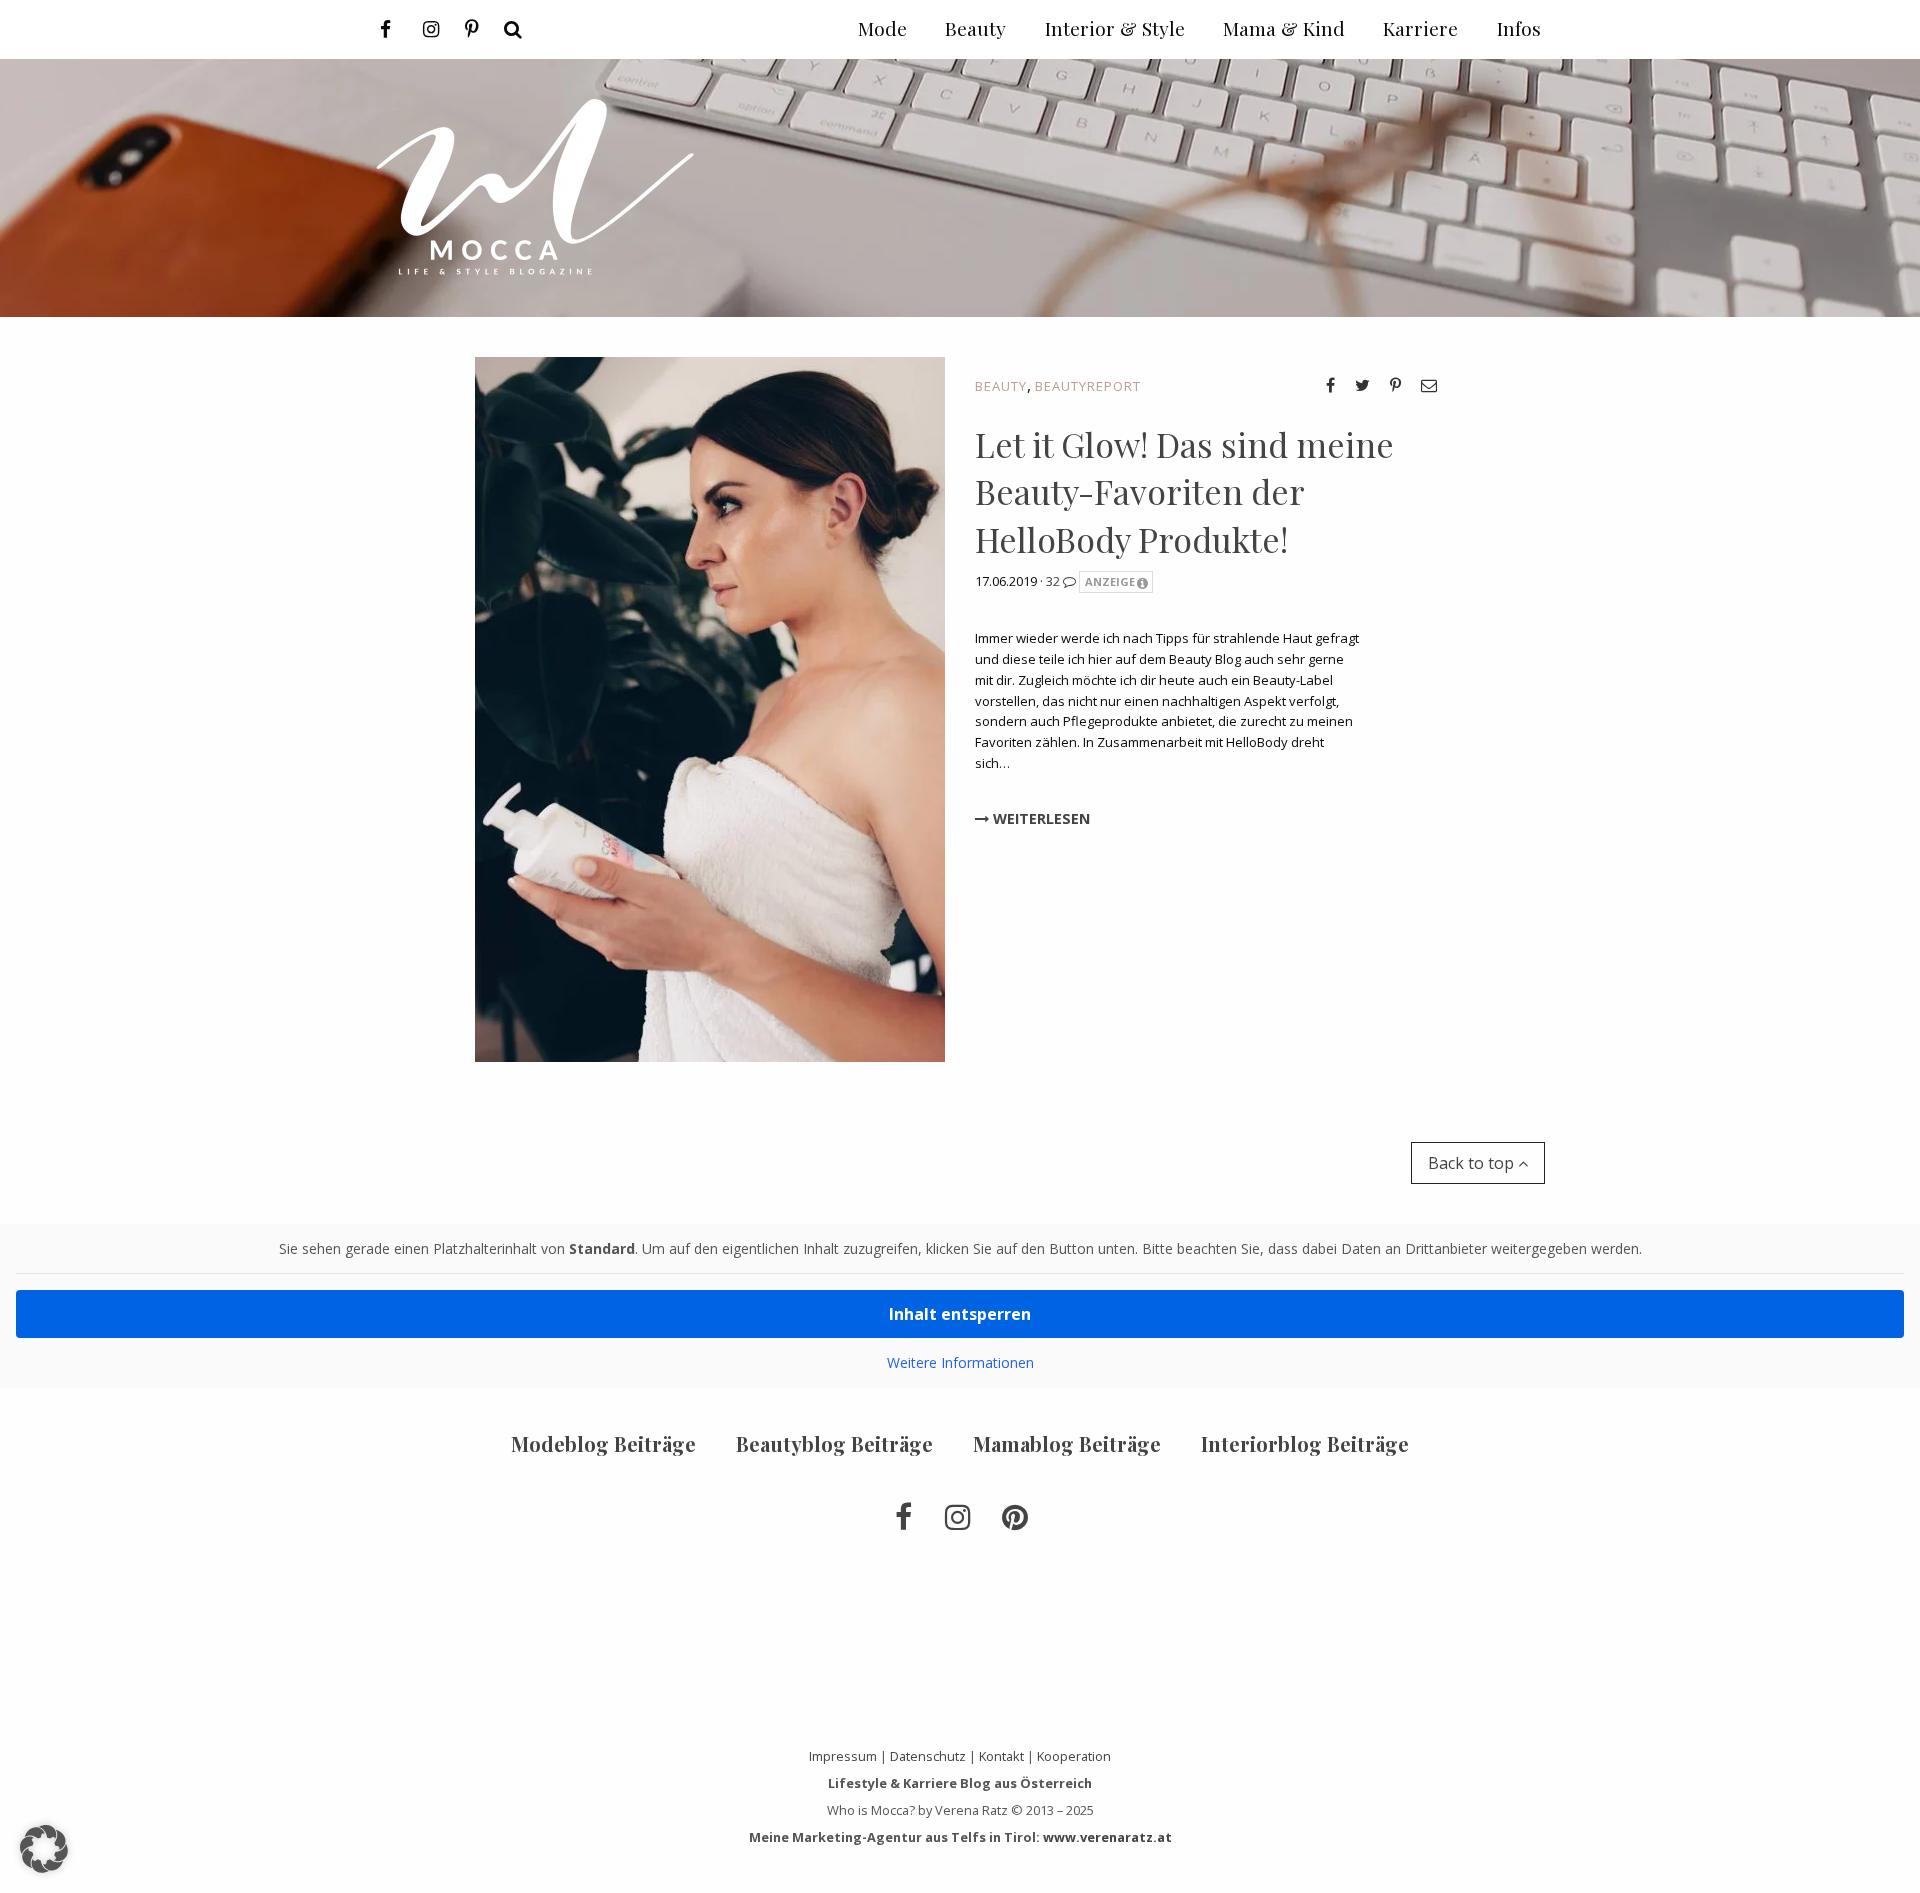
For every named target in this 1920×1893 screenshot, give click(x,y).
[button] (44, 1849)
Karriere (1420, 28)
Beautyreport (1088, 386)
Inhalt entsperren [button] (960, 1314)
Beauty (1001, 386)
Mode (882, 28)
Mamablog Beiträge (1067, 1443)
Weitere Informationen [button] (960, 1363)
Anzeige (1110, 581)
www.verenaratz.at (1107, 1837)
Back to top (1473, 1163)
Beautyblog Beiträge (834, 1443)
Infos (1519, 28)
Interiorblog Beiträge (1305, 1443)
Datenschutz (928, 1756)
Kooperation (1074, 1756)
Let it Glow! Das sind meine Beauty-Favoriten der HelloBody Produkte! (1184, 491)
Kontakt (1001, 1756)
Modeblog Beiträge (603, 1443)
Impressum (843, 1756)
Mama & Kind (1284, 28)
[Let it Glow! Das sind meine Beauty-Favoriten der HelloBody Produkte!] (710, 707)
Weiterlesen (1039, 818)
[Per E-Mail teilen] (1429, 385)
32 (1054, 581)
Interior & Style (1115, 28)
